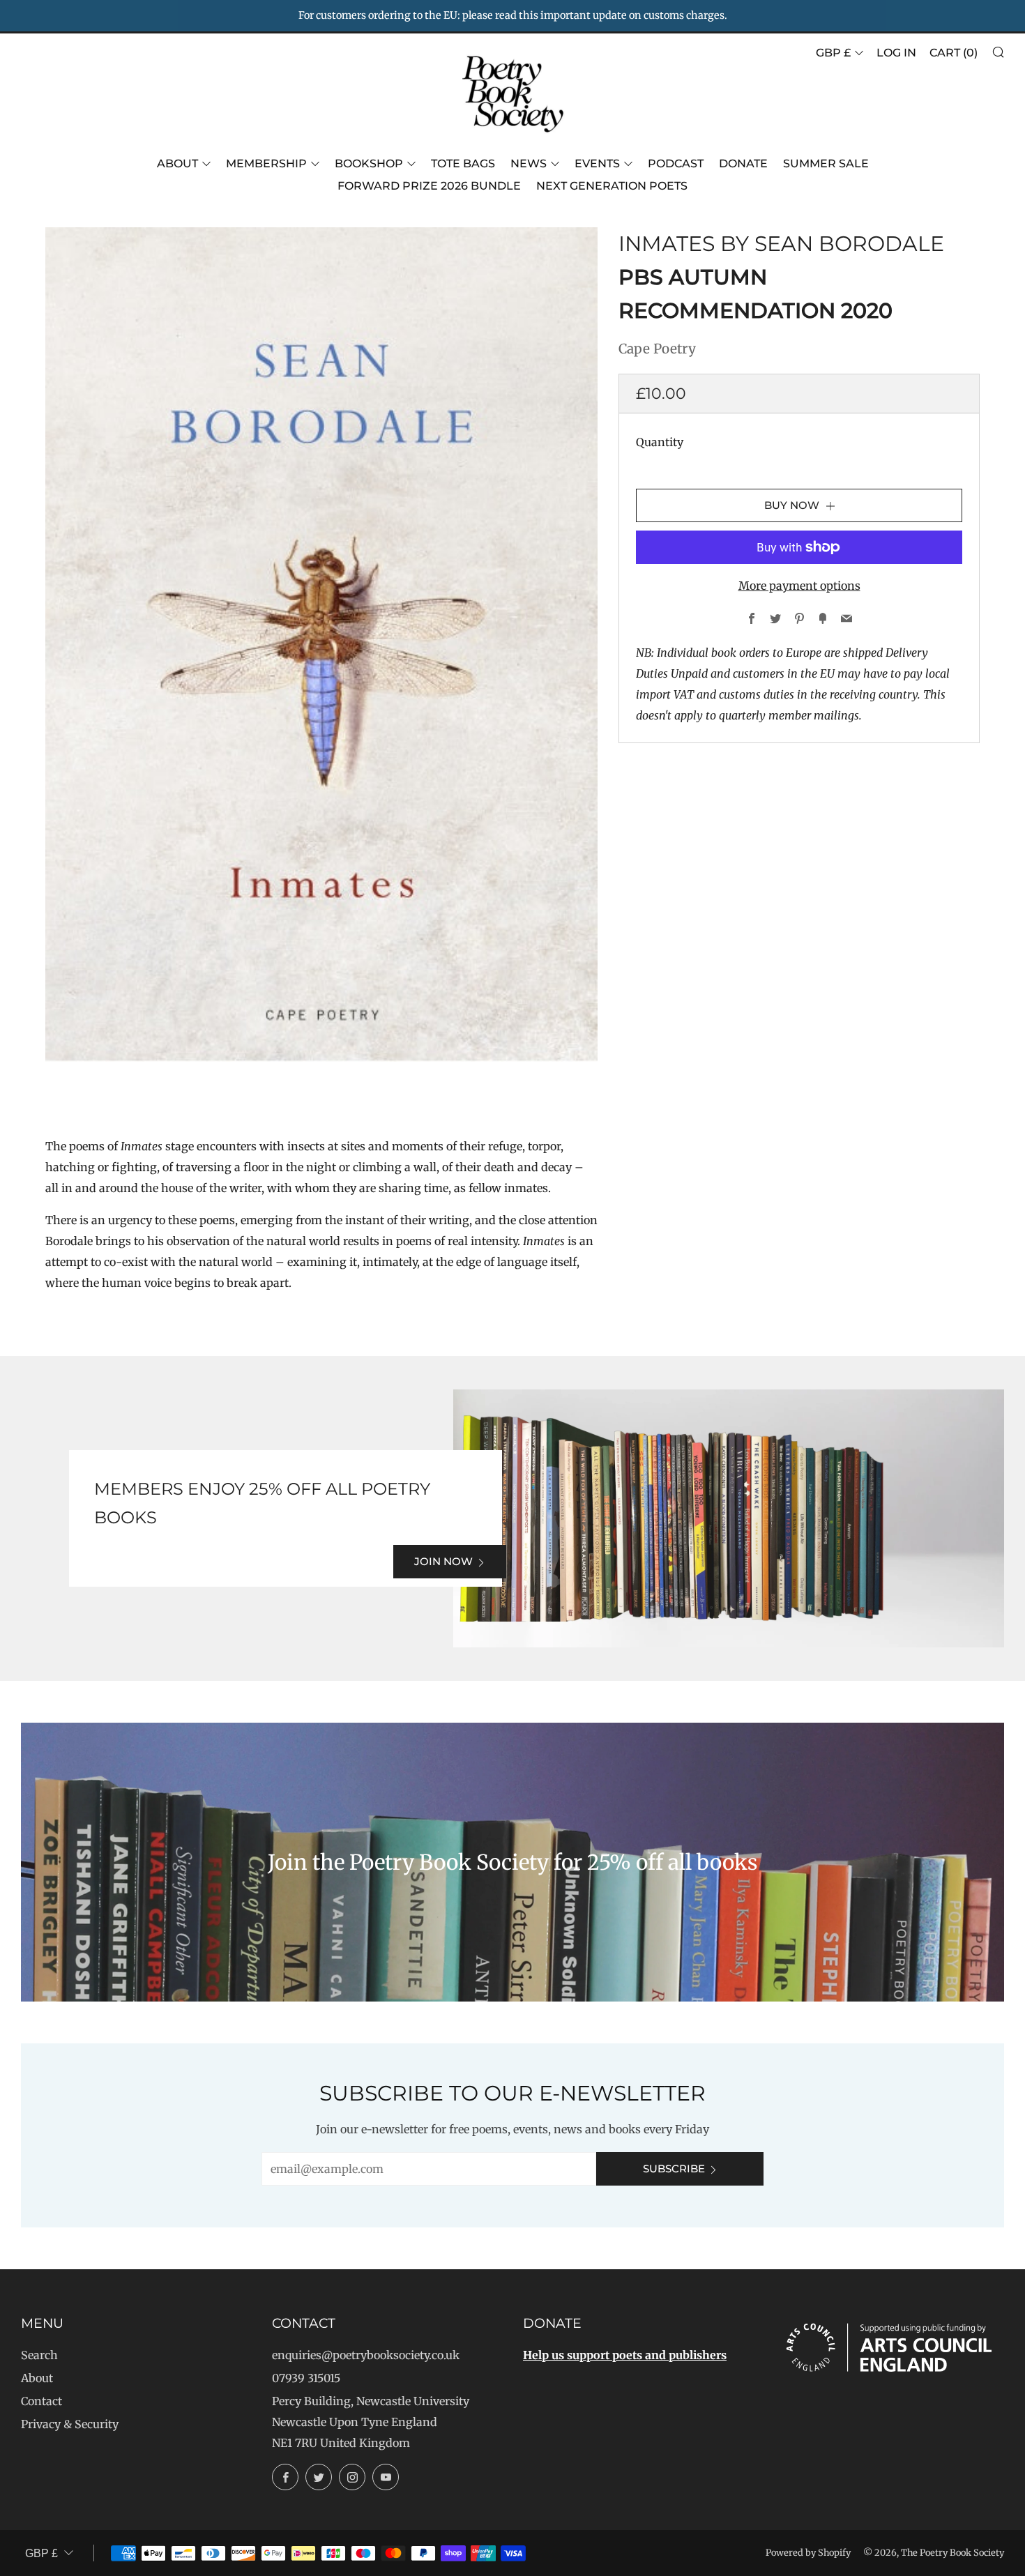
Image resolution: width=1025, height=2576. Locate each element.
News (529, 163)
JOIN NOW (443, 1561)
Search (39, 2355)
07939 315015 (306, 2378)
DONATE (743, 163)
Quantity (660, 442)
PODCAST (676, 163)
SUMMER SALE (826, 163)
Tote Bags (463, 163)
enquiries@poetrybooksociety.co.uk (366, 2355)
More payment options (799, 586)
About (177, 163)
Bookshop (369, 163)
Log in (896, 53)
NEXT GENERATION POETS (612, 186)
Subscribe (674, 2169)
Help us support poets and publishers (625, 2355)
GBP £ (833, 53)
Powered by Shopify (808, 2552)
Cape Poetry (657, 349)
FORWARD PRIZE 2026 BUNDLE (429, 186)
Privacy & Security (70, 2424)
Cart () (954, 53)
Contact (41, 2401)
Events (597, 163)
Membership (266, 163)
